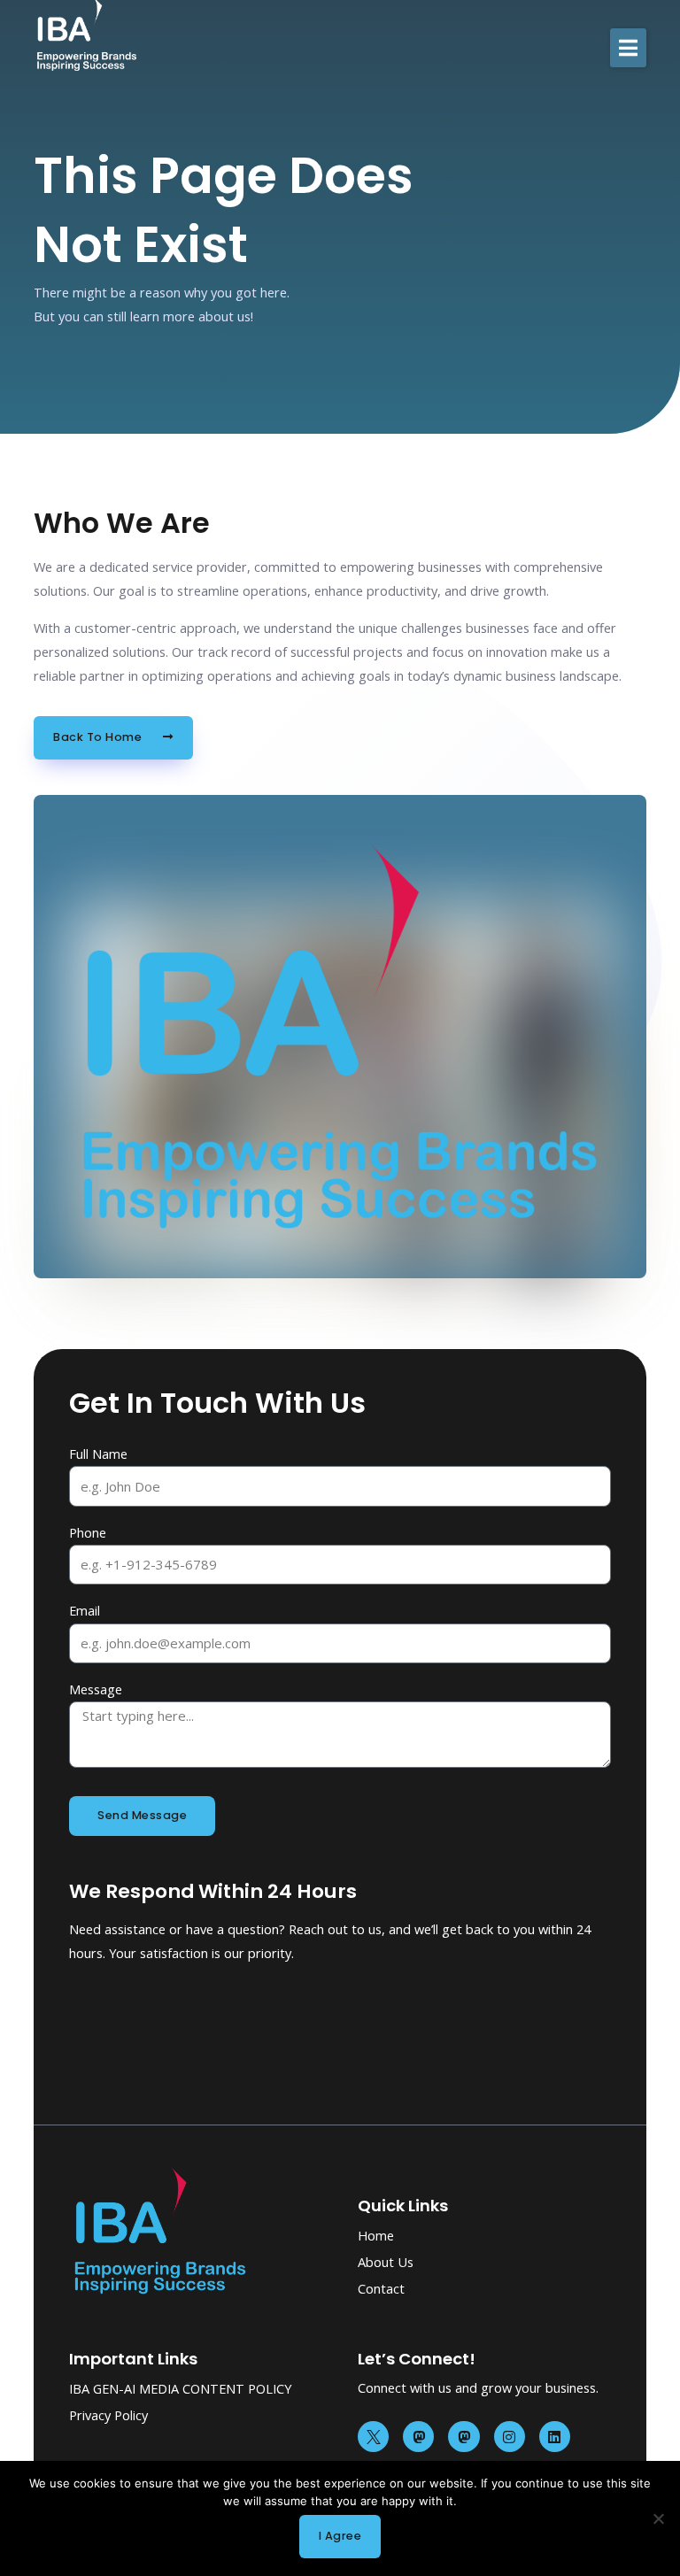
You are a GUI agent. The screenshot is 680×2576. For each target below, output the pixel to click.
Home (376, 2235)
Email (85, 1610)
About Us (386, 2262)
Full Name (98, 1454)
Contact (381, 2288)
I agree (340, 2536)
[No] (658, 2518)
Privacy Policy (108, 2415)
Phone (88, 1532)
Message (96, 1689)
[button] (628, 48)
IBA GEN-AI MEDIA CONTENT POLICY (180, 2388)
